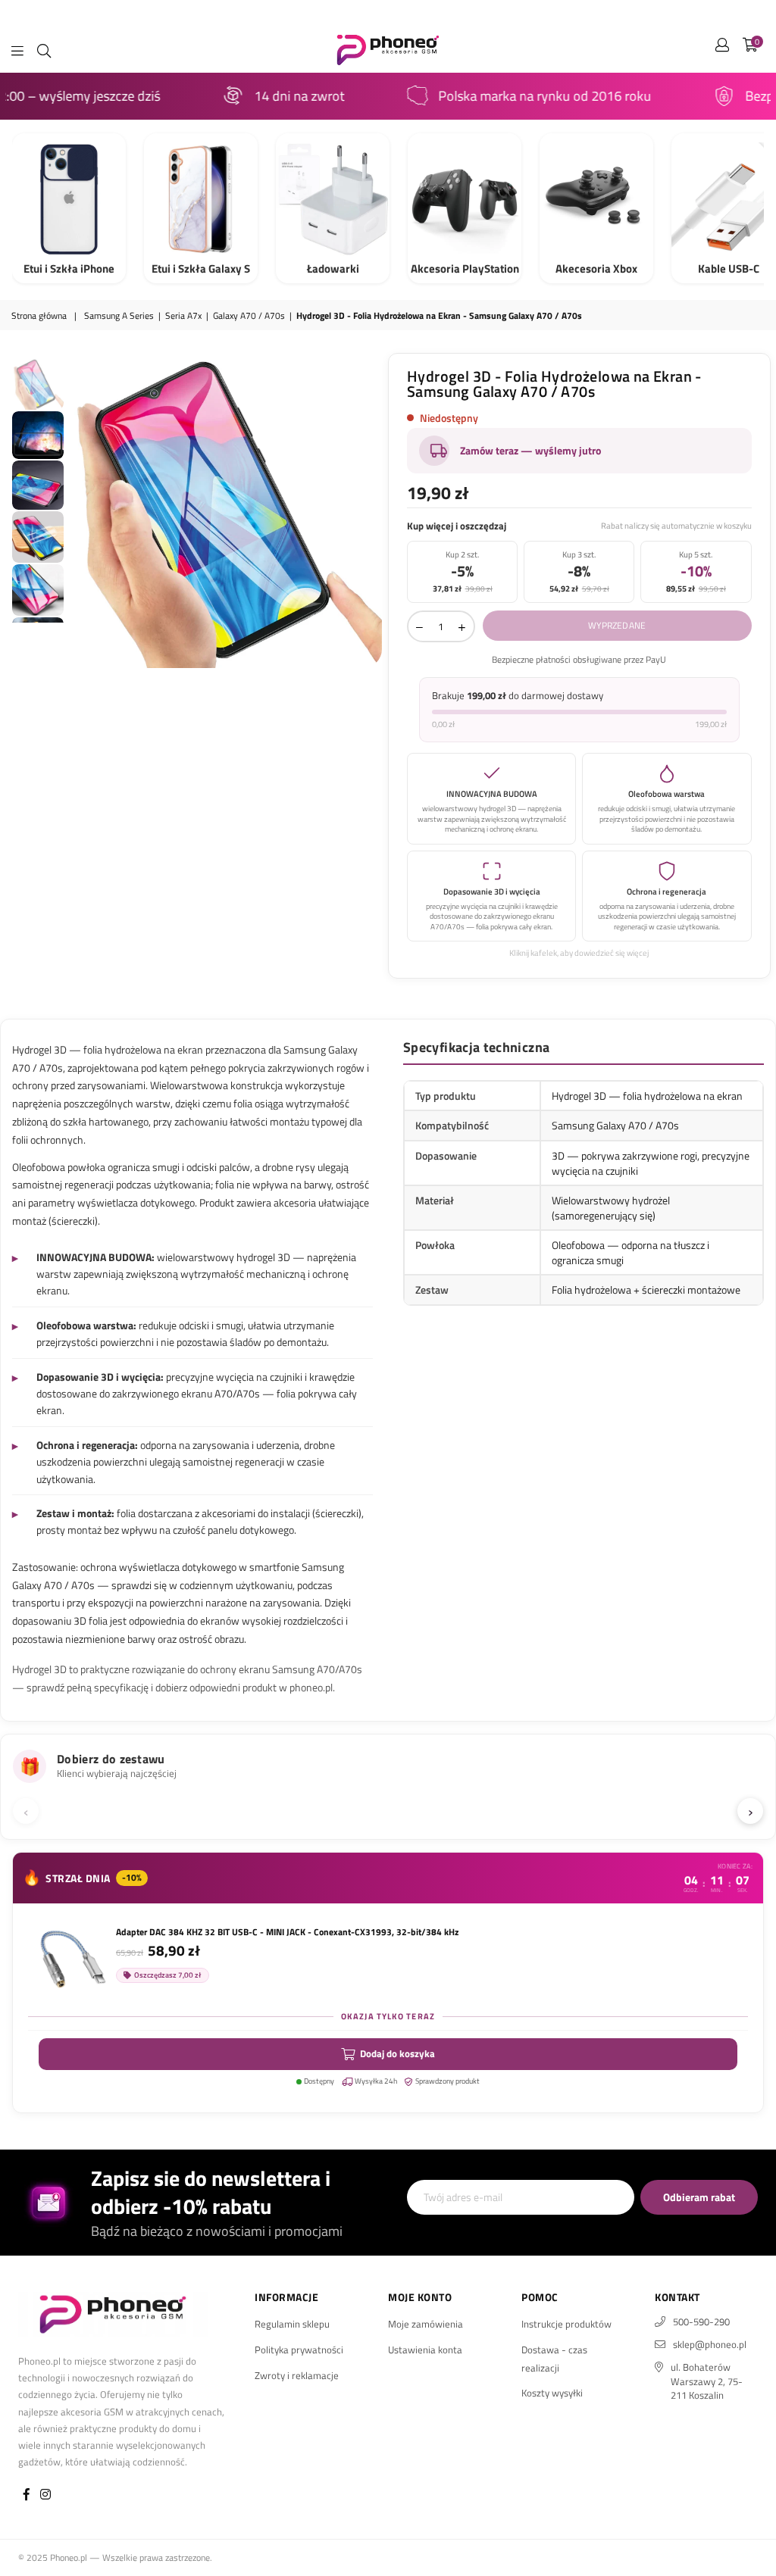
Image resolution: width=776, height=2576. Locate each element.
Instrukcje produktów (566, 2324)
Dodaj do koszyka (397, 2053)
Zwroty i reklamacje (297, 2375)
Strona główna (39, 316)
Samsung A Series (119, 316)
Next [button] (369, 512)
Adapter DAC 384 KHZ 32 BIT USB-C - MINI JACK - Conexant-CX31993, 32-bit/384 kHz (287, 1932)
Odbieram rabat (699, 2197)
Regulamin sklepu (292, 2324)
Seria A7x (183, 316)
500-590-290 (701, 2322)
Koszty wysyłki (552, 2393)
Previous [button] (80, 512)
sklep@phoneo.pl (710, 2344)
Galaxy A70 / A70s (249, 316)
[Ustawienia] (722, 49)
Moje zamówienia (426, 2324)
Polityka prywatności (299, 2350)
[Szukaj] (44, 49)
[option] (224, 511)
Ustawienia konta (425, 2350)
